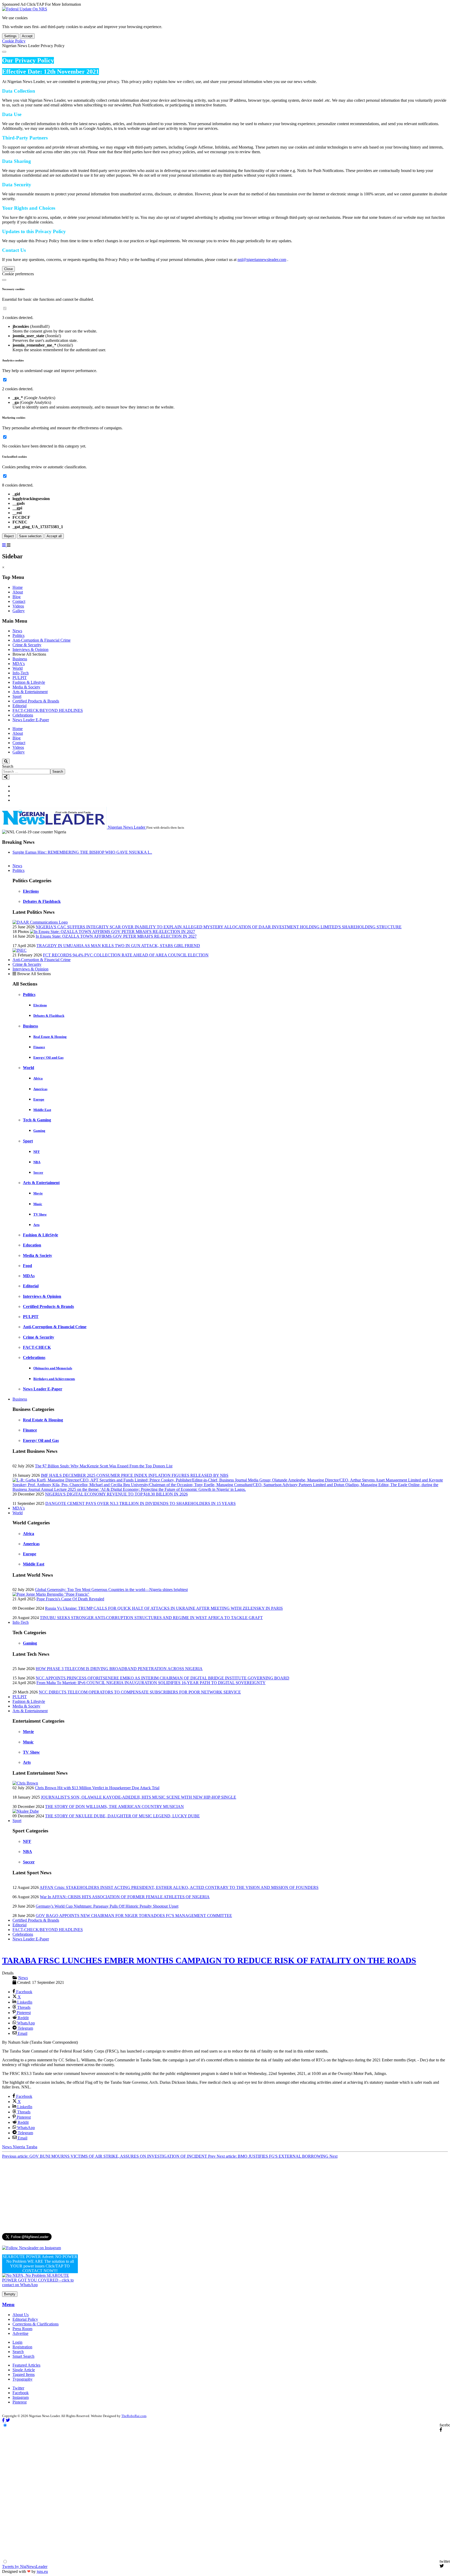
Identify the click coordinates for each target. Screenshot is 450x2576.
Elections (31, 891)
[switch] (5, 308)
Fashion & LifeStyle (40, 1235)
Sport (17, 696)
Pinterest (20, 2402)
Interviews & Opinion (30, 650)
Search (8, 766)
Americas (40, 1089)
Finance (39, 1047)
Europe (39, 1099)
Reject (9, 536)
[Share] (6, 777)
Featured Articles (26, 2365)
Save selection (30, 536)
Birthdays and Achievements (54, 1379)
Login (17, 2342)
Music (38, 1204)
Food (27, 1266)
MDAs (29, 1276)
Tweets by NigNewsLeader (25, 2567)
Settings (10, 36)
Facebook (21, 2393)
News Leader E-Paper (31, 720)
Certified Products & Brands (36, 701)
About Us (21, 2315)
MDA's (19, 664)
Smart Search (23, 2356)
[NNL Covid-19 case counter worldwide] (25, 9)
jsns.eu (42, 2571)
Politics (18, 635)
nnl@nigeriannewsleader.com (262, 260)
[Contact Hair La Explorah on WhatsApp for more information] (40, 2285)
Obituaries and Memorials (53, 1368)
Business (20, 659)
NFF (37, 1152)
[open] (4, 545)
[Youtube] (15, 800)
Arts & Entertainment (30, 692)
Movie (38, 1193)
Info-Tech (21, 673)
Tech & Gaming (37, 1120)
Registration (22, 2347)
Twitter (18, 2388)
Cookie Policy (14, 41)
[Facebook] (15, 786)
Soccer (38, 1172)
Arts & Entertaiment (41, 1183)
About (18, 592)
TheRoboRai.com (134, 2416)
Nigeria (19, 2147)
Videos (18, 606)
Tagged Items (24, 2374)
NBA (37, 1162)
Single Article (24, 2370)
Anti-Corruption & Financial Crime (42, 640)
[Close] (4, 52)
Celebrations (23, 715)
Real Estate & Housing (50, 1037)
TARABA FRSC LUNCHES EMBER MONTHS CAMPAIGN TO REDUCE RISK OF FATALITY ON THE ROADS (209, 1960)
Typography (23, 2379)
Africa (38, 1078)
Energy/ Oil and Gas (48, 1057)
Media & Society (26, 687)
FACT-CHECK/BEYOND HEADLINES (48, 710)
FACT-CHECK (37, 1347)
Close (8, 269)
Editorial (20, 706)
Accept (27, 36)
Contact (19, 601)
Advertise (20, 2333)
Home (18, 587)
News (17, 631)
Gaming (39, 1131)
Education (32, 1245)
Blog (17, 597)
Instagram (21, 2397)
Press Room (22, 2329)
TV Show (40, 1214)
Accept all (54, 536)
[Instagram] (15, 795)
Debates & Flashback (42, 901)
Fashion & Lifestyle (29, 682)
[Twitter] (15, 791)
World (18, 668)
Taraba (32, 2147)
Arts (36, 1225)
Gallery (19, 611)
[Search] (6, 761)
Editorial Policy (25, 2319)
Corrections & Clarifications (36, 2324)
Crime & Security (27, 645)
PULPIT (20, 678)
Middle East (42, 1110)
